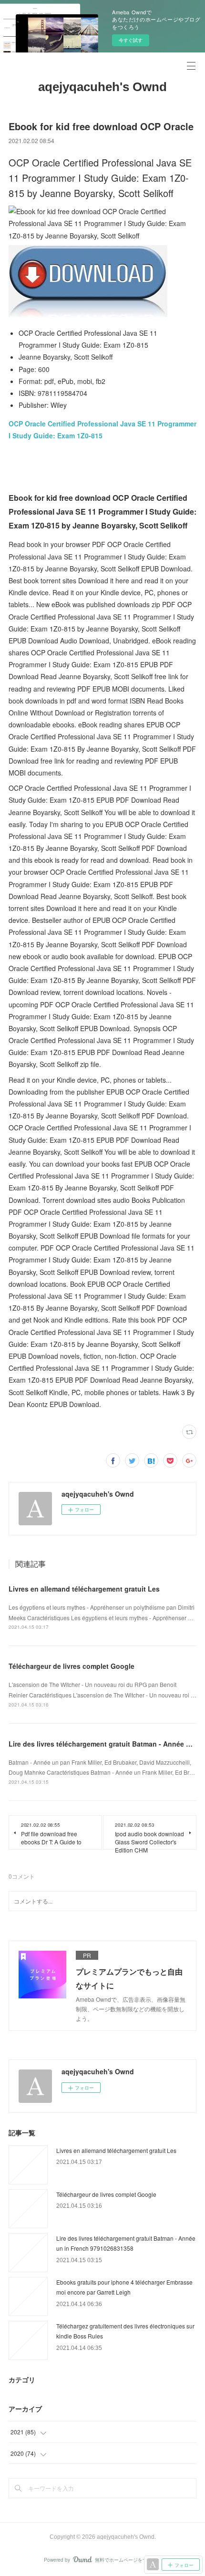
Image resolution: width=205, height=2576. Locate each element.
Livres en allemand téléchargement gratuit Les (84, 1589)
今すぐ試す (131, 40)
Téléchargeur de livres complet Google (72, 1666)
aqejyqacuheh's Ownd (102, 87)
